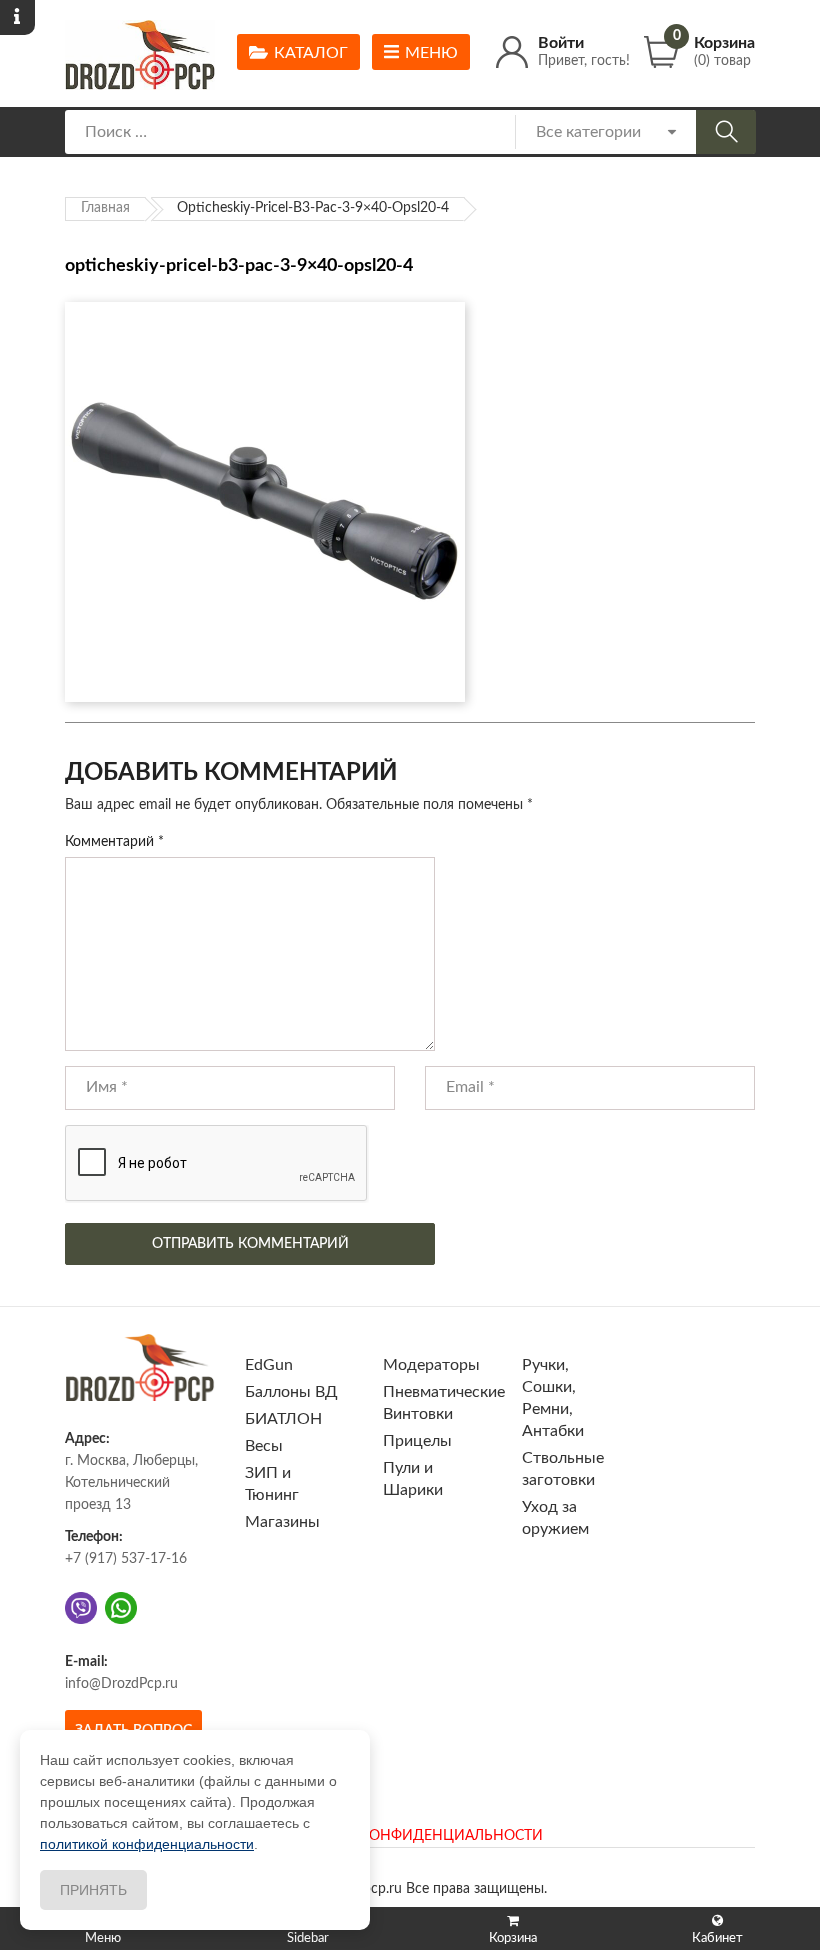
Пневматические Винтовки (444, 1403)
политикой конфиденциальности (147, 1844)
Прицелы (417, 1441)
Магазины (282, 1522)
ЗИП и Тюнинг (272, 1484)
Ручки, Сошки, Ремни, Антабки (553, 1398)
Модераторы (431, 1365)
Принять (93, 1890)
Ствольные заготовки (563, 1469)
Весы (264, 1446)
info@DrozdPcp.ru (121, 1684)
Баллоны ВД (291, 1392)
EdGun (269, 1365)
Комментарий (114, 842)
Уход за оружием (555, 1518)
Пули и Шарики (413, 1479)
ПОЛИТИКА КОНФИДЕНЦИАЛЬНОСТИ (410, 1836)
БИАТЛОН (283, 1419)
